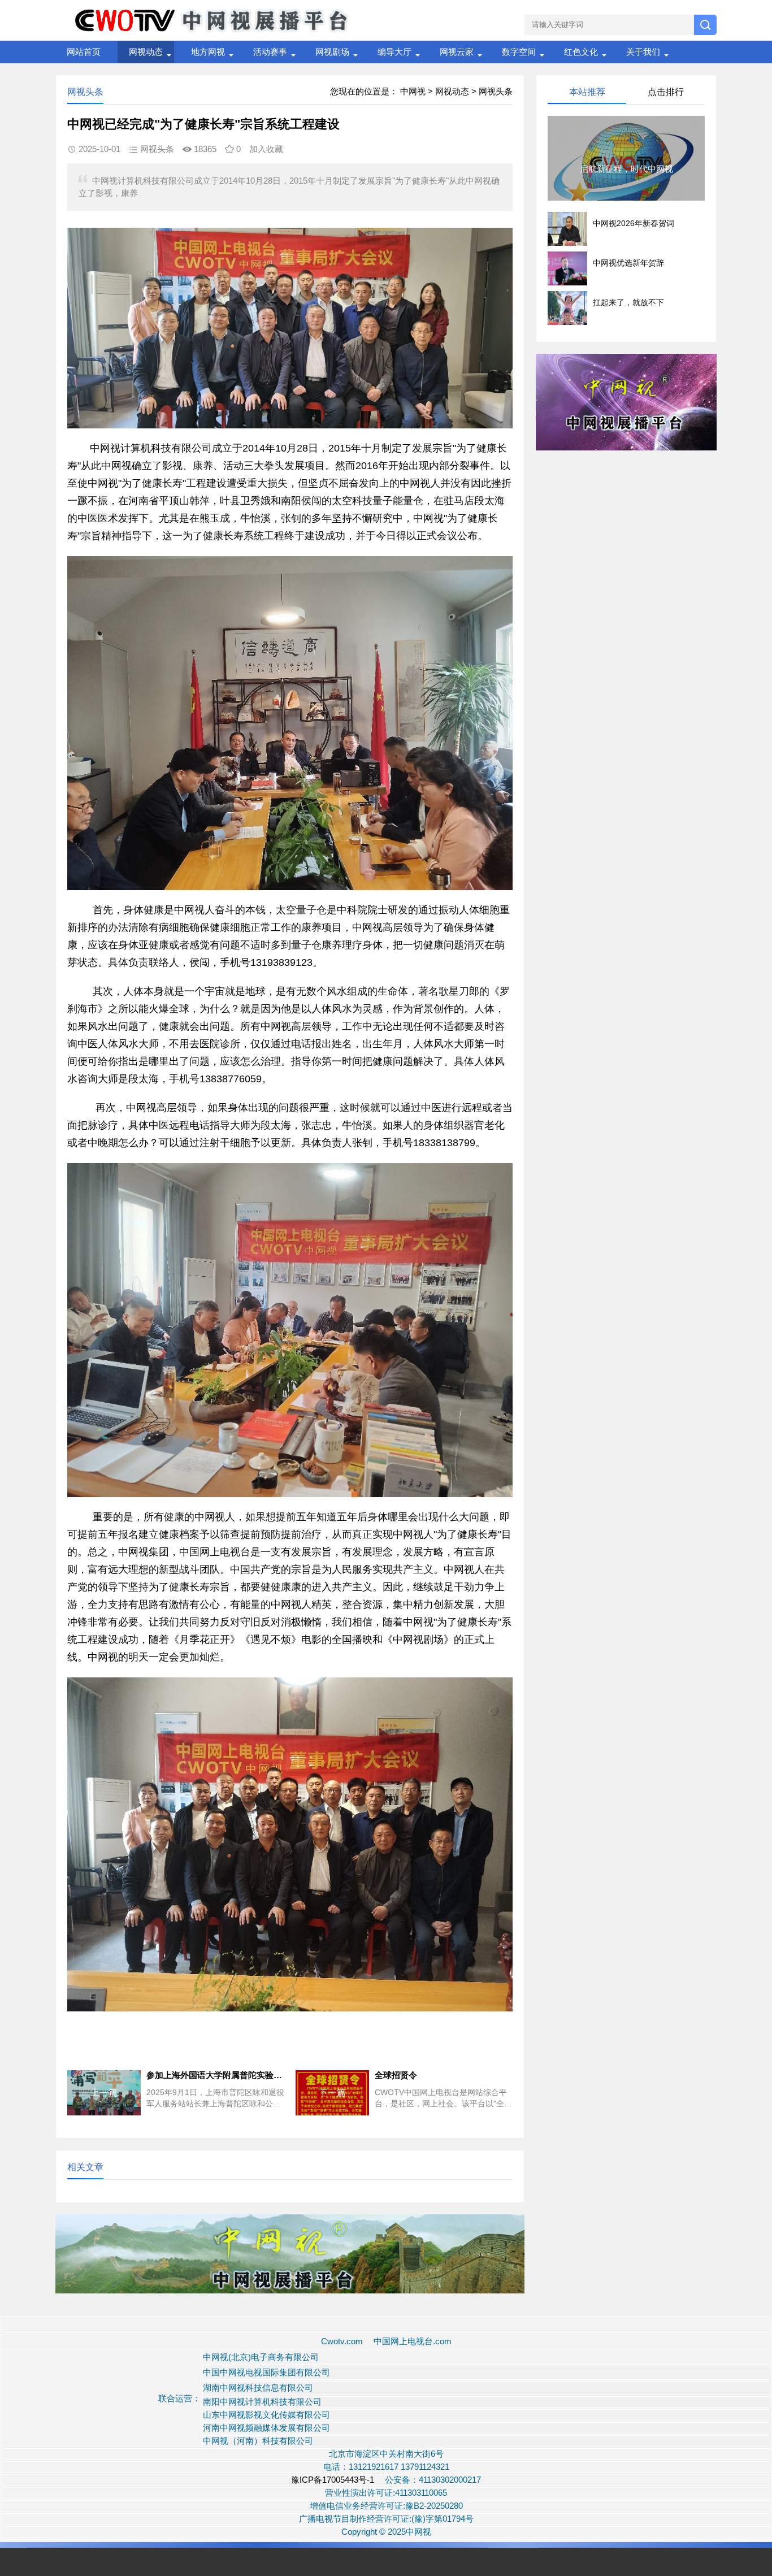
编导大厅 (394, 52)
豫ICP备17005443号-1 (334, 2480)
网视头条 (496, 91)
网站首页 (84, 52)
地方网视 (208, 52)
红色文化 (581, 52)
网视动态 (146, 52)
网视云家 (457, 52)
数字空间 (519, 52)
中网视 (413, 91)
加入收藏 (266, 149)
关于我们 (643, 52)
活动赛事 (270, 52)
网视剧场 (332, 52)
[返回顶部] (749, 2306)
